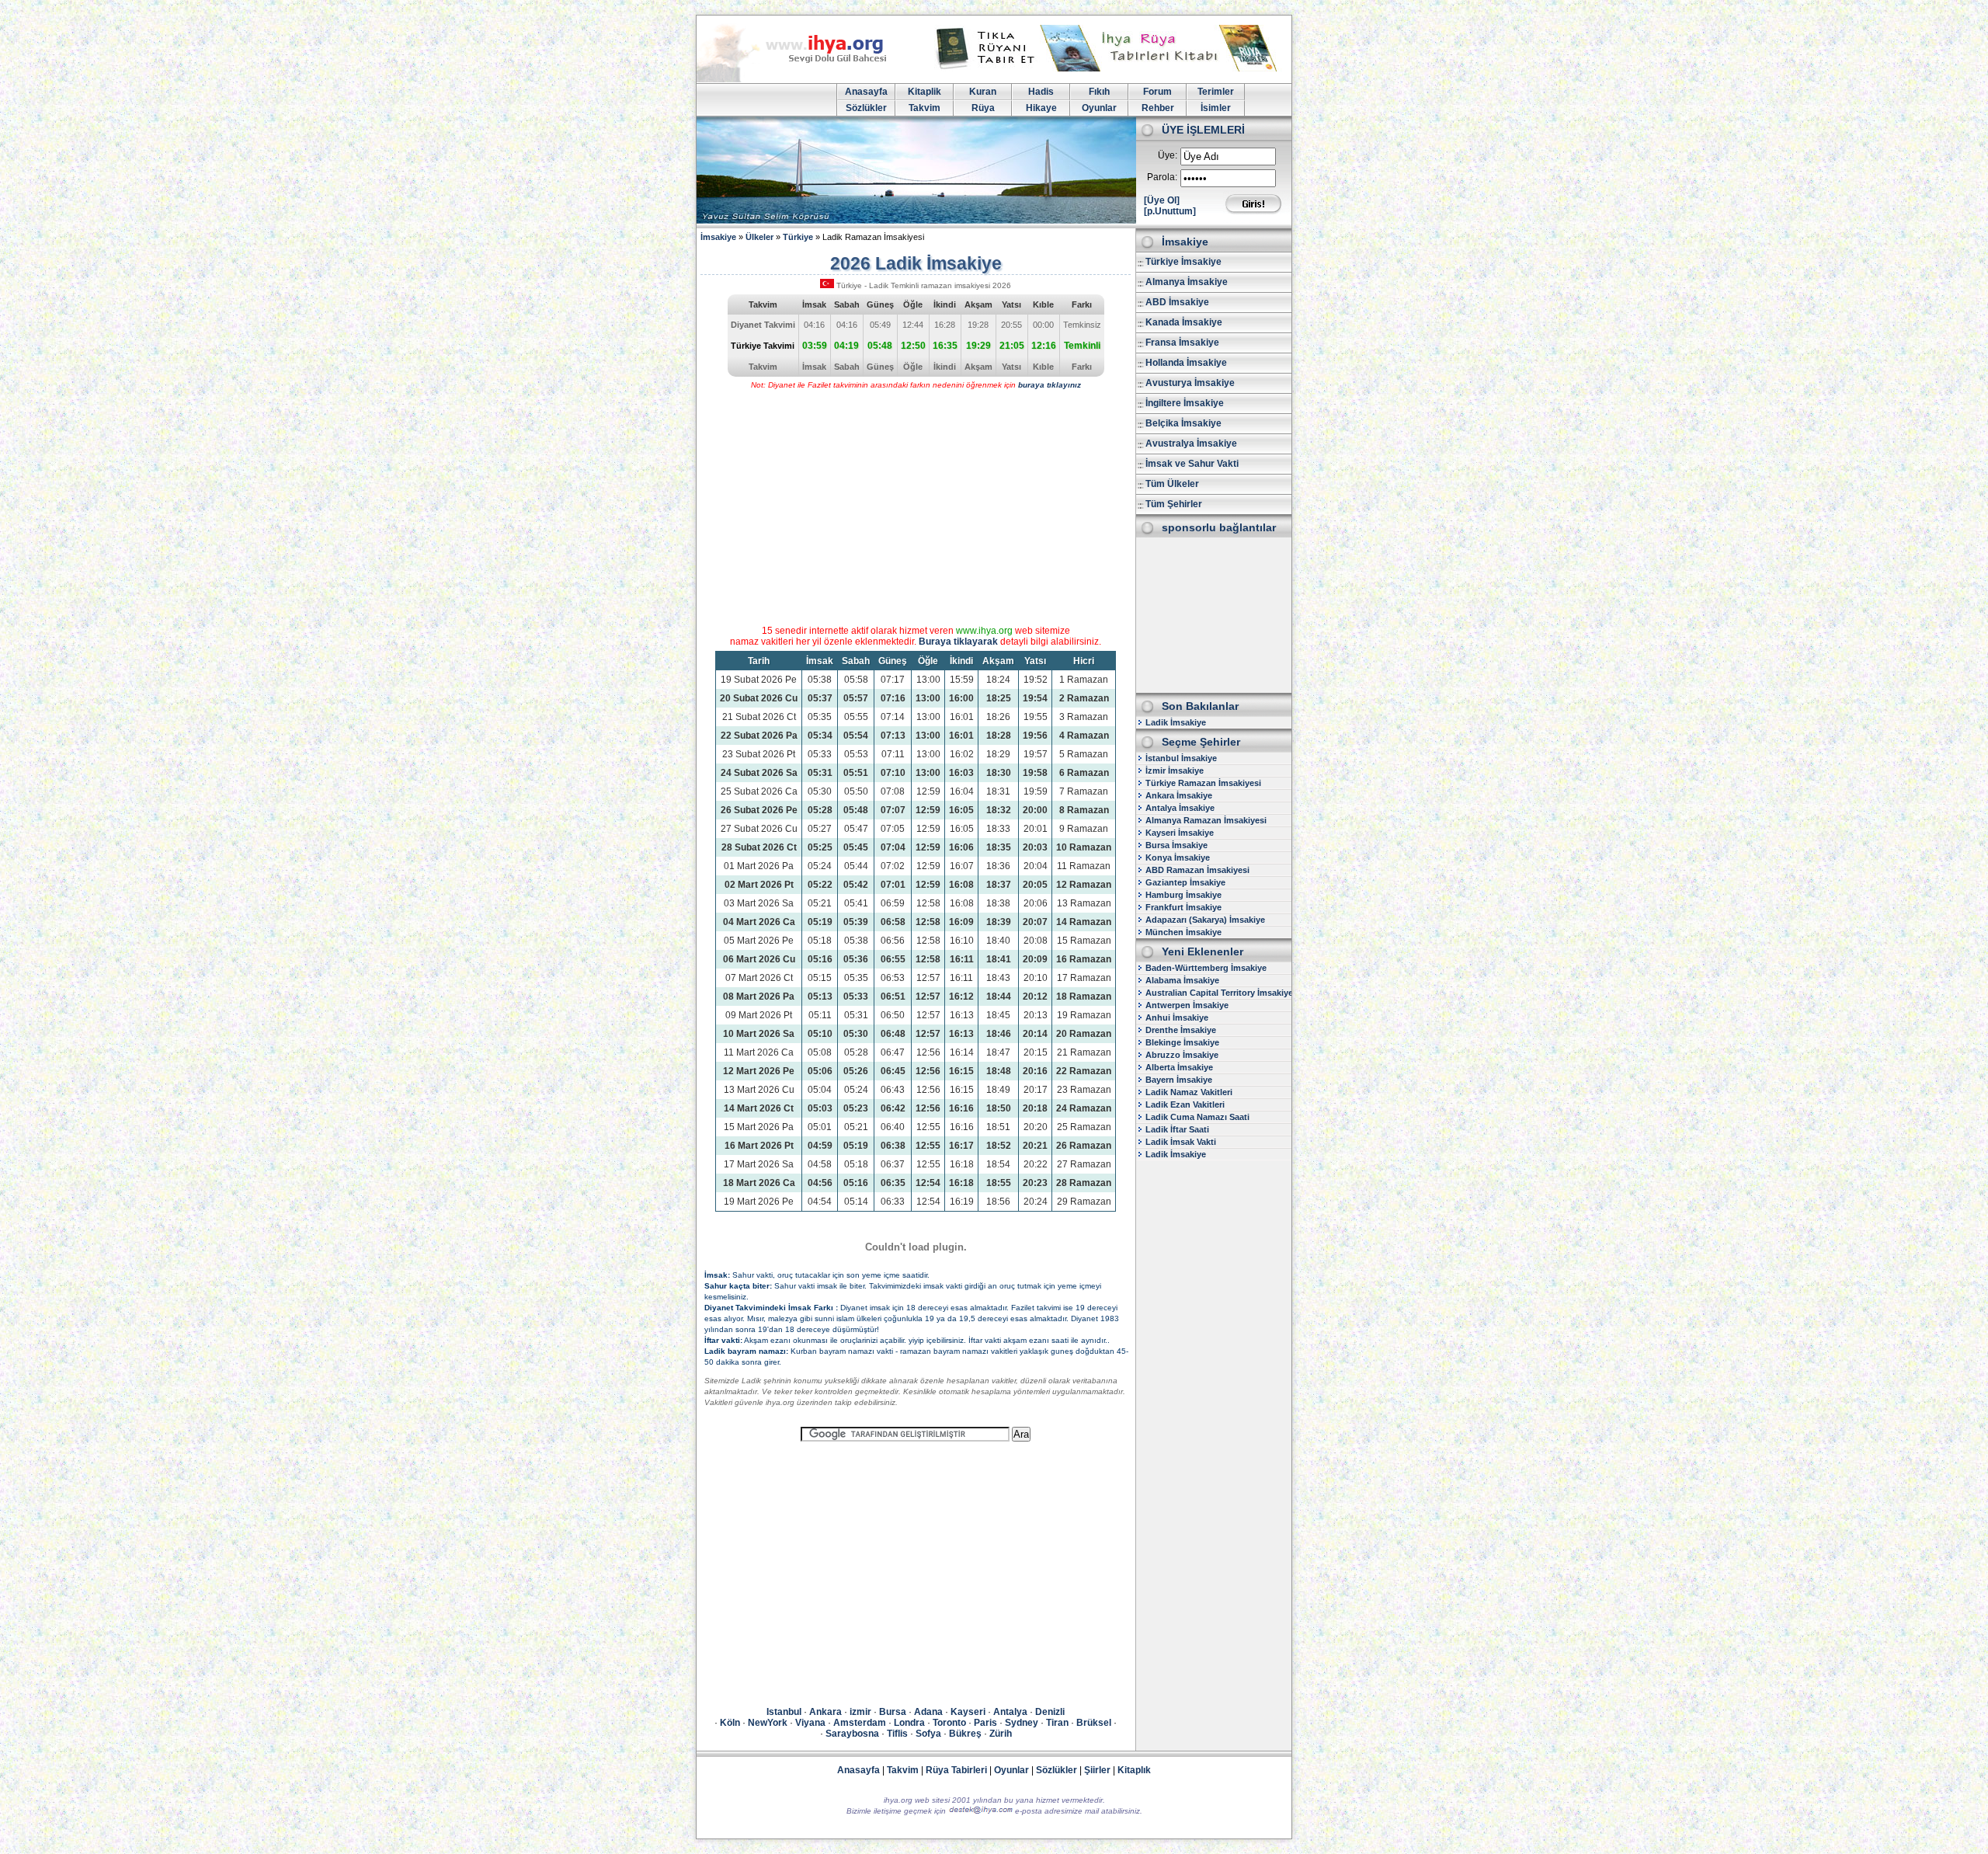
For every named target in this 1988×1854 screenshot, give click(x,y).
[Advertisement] (1214, 615)
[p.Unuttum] (1170, 211)
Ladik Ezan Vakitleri (1185, 1104)
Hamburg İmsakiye (1183, 895)
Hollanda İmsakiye (1186, 363)
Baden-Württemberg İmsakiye (1206, 968)
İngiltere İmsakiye (1185, 403)
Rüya (983, 108)
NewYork (768, 1723)
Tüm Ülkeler (1172, 484)
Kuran (983, 92)
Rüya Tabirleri (956, 1770)
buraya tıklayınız (1050, 385)
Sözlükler (866, 108)
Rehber (1158, 108)
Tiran (1057, 1723)
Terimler (1216, 92)
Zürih (1001, 1734)
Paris (985, 1723)
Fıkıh (1099, 92)
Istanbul (784, 1712)
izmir (860, 1712)
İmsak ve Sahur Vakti (1192, 464)
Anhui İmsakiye (1177, 1017)
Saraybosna (852, 1734)
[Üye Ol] (1162, 200)
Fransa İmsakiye (1182, 343)
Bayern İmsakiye (1179, 1080)
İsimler (1216, 108)
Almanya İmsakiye (1187, 282)
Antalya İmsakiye (1180, 808)
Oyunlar (1099, 108)
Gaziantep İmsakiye (1185, 882)
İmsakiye (718, 237)
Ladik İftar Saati (1177, 1129)
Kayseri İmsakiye (1180, 833)
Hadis (1041, 92)
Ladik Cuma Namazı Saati (1197, 1117)
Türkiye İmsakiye (1183, 262)
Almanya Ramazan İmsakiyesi (1206, 820)
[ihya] (806, 79)
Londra (909, 1723)
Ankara (825, 1712)
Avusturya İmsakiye (1190, 383)
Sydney (1022, 1723)
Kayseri (968, 1712)
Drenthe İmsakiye (1181, 1030)
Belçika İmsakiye (1183, 423)
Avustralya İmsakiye (1191, 443)
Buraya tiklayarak (958, 642)
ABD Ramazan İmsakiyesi (1197, 870)
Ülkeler (759, 237)
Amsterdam (860, 1723)
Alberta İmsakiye (1179, 1067)
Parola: (1162, 177)
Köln (730, 1723)
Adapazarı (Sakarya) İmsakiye (1205, 920)
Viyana (810, 1723)
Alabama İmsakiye (1182, 980)
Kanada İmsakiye (1184, 322)
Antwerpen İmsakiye (1187, 1005)
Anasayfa (866, 92)
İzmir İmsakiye (1175, 770)
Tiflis (897, 1734)
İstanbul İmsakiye (1181, 758)
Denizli (1050, 1712)
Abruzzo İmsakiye (1182, 1055)
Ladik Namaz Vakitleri (1189, 1092)
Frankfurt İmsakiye (1183, 907)
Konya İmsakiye (1178, 857)
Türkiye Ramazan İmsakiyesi (1203, 783)
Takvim (924, 108)
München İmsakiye (1183, 932)
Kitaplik (924, 92)
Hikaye (1041, 108)
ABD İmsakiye (1177, 302)
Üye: (1168, 155)
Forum (1157, 92)
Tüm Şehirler (1174, 504)
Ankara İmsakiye (1179, 795)
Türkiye (798, 237)
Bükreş (965, 1734)
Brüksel (1094, 1723)
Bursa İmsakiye (1176, 845)
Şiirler (1097, 1770)
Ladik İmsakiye (1176, 722)
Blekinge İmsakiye (1182, 1042)
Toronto (949, 1723)
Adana (928, 1712)
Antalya (1010, 1712)
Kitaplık (1134, 1770)
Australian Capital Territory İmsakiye (1219, 993)
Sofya (928, 1734)
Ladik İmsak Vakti (1181, 1142)
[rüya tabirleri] (1110, 68)
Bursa (893, 1712)
